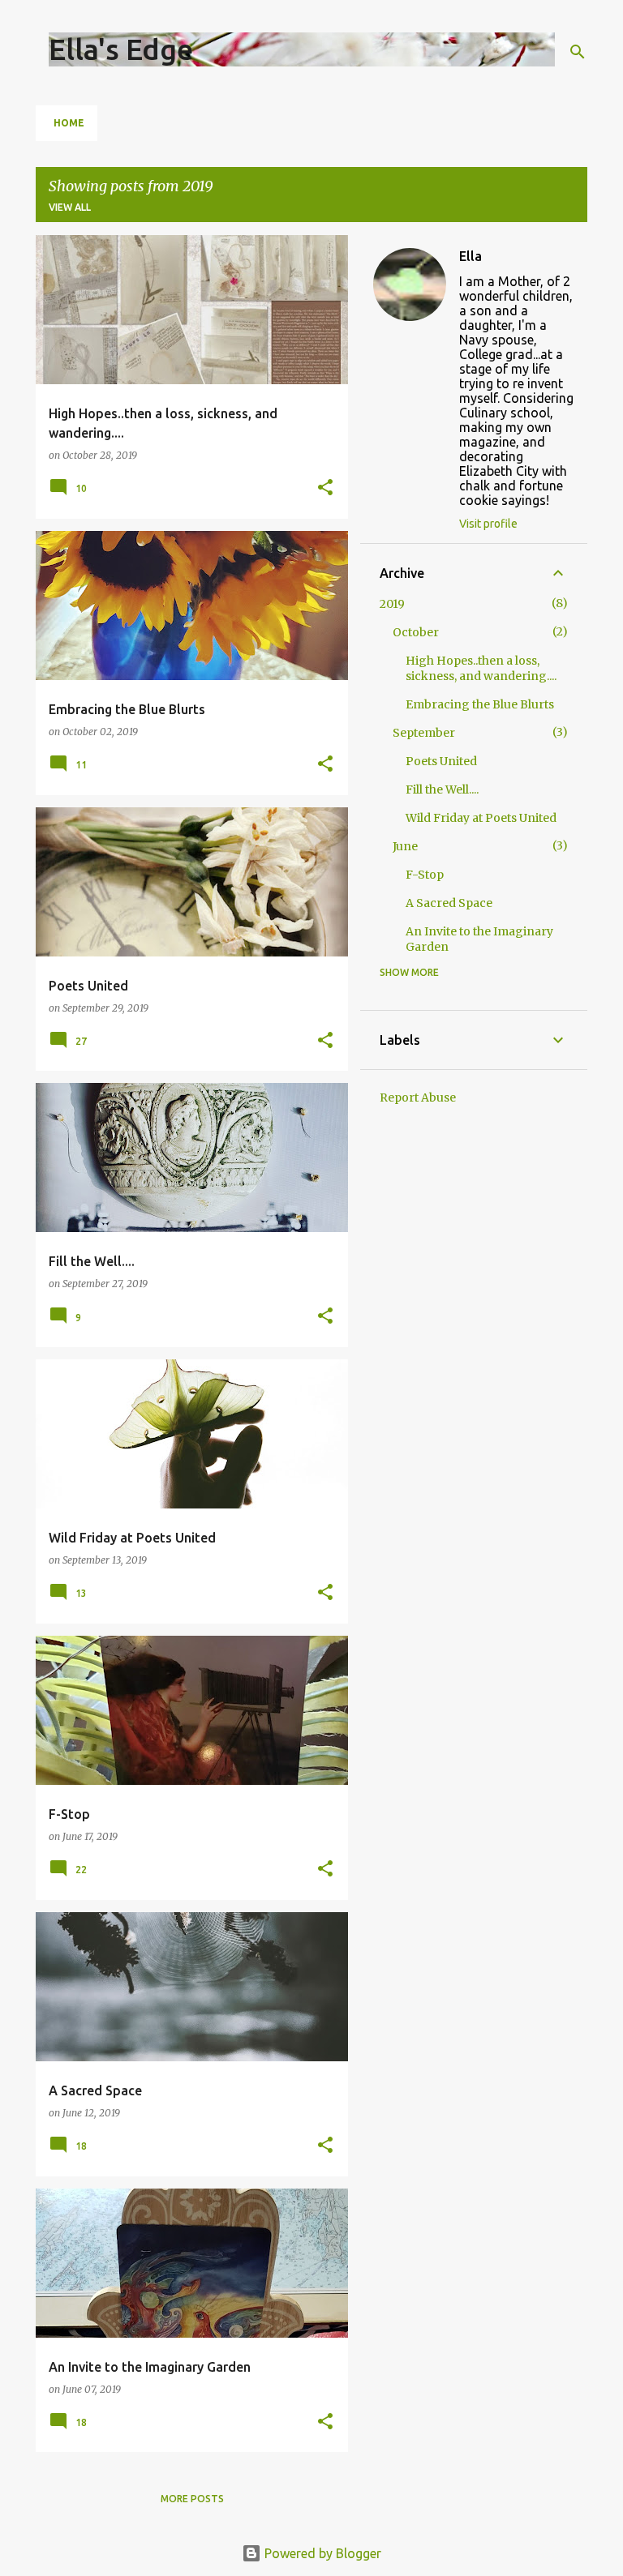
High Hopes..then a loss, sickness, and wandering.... (481, 668)
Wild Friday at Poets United (481, 818)
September (424, 733)
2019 (392, 604)
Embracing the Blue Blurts (480, 704)
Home (69, 123)
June (405, 846)
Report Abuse (418, 1098)
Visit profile (488, 524)
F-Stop (425, 875)
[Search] (578, 52)
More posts (192, 2499)
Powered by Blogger (321, 2553)
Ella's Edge (121, 49)
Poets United (441, 761)
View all (70, 207)
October (416, 632)
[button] (325, 488)
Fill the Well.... (442, 789)
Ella (470, 256)
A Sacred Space (449, 903)
